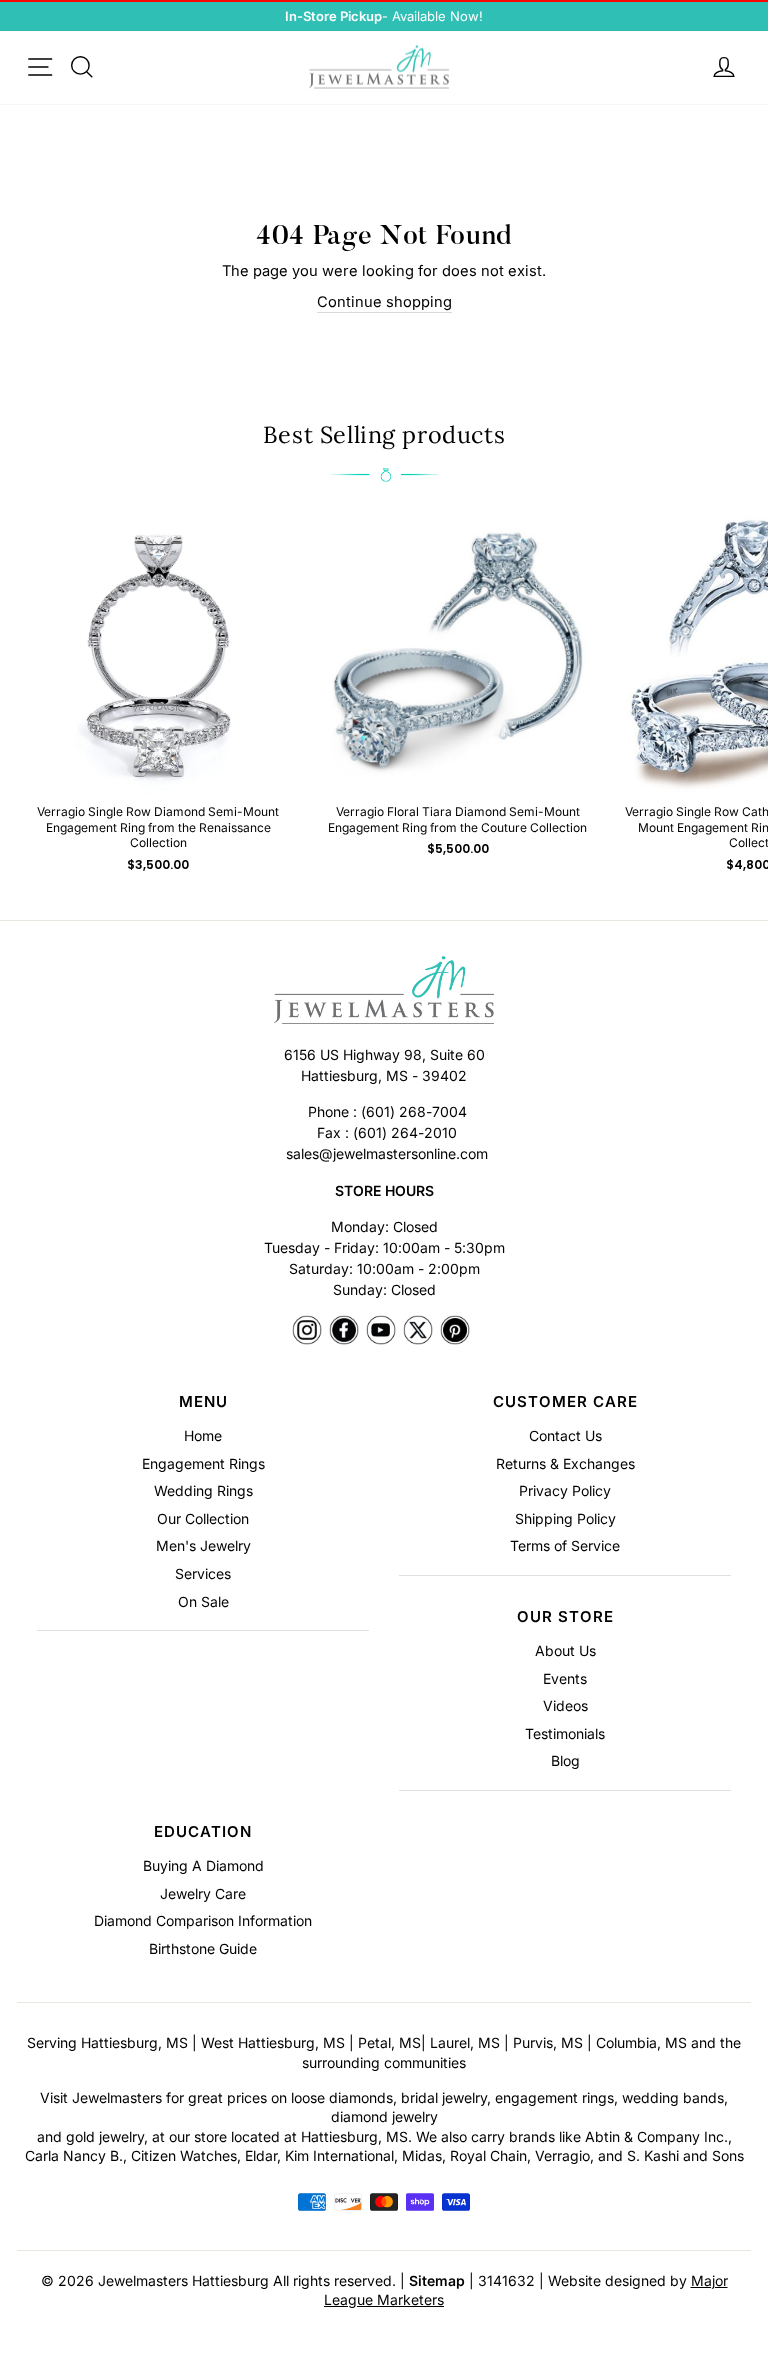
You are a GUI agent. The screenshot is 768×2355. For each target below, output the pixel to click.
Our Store (565, 1616)
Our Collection (203, 1518)
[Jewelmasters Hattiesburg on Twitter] (418, 1331)
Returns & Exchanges (565, 1463)
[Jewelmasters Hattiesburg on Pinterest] (455, 1331)
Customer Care (565, 1401)
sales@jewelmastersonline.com (387, 1153)
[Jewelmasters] (384, 993)
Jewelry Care (203, 1893)
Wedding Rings (203, 1490)
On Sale (203, 1601)
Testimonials (565, 1733)
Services (203, 1573)
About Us (565, 1650)
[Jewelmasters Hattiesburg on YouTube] (381, 1331)
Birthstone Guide (203, 1948)
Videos (565, 1705)
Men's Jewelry (203, 1545)
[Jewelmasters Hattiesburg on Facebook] (344, 1331)
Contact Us (565, 1435)
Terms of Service (565, 1545)
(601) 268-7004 (414, 1111)
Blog (565, 1760)
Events (565, 1678)
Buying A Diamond (203, 1865)
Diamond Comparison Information (203, 1920)
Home (203, 1435)
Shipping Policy (565, 1518)
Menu (203, 1401)
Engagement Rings (203, 1463)
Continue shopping (384, 302)
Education (203, 1831)
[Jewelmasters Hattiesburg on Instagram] (307, 1331)
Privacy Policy (565, 1490)
